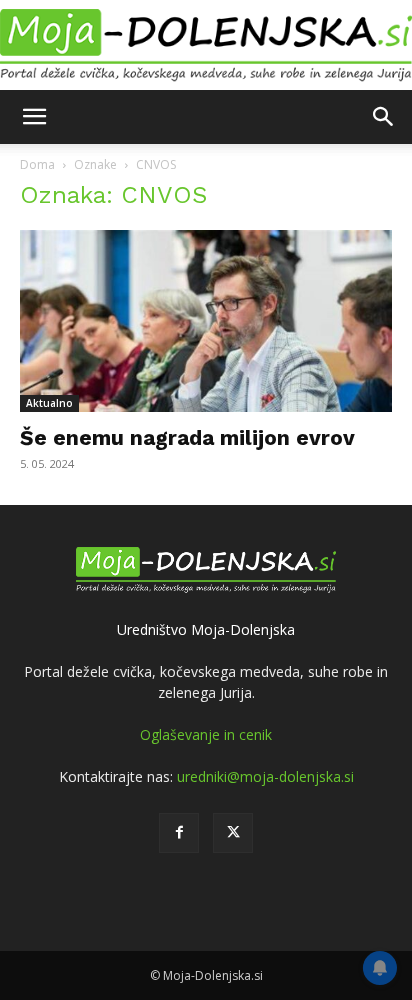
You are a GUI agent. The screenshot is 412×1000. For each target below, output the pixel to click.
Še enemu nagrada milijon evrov (187, 437)
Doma (37, 164)
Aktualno (49, 403)
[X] (233, 833)
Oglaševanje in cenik (206, 734)
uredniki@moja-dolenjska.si (265, 776)
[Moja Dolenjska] (206, 46)
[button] (34, 117)
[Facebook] (179, 833)
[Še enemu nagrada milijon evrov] (206, 321)
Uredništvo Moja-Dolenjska (206, 629)
